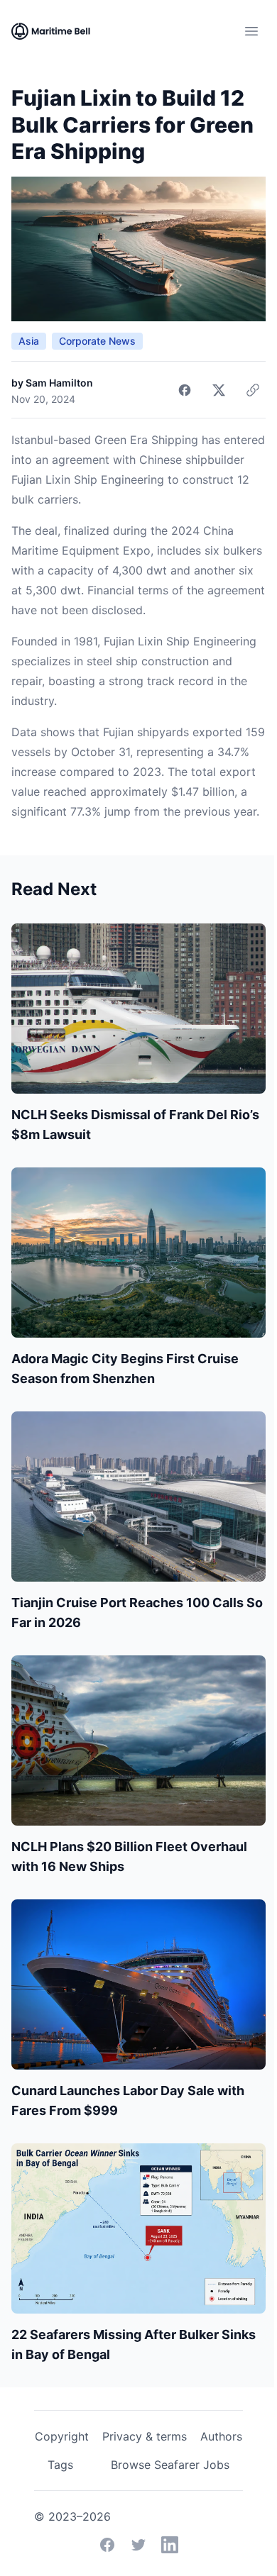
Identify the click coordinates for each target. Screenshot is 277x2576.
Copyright (62, 2436)
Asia (29, 341)
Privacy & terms (145, 2436)
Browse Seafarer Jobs (170, 2465)
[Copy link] (253, 390)
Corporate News (97, 341)
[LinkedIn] (170, 2545)
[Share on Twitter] (219, 390)
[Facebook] (107, 2545)
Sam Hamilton (59, 383)
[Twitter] (138, 2545)
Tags (60, 2465)
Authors (221, 2436)
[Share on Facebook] (185, 390)
